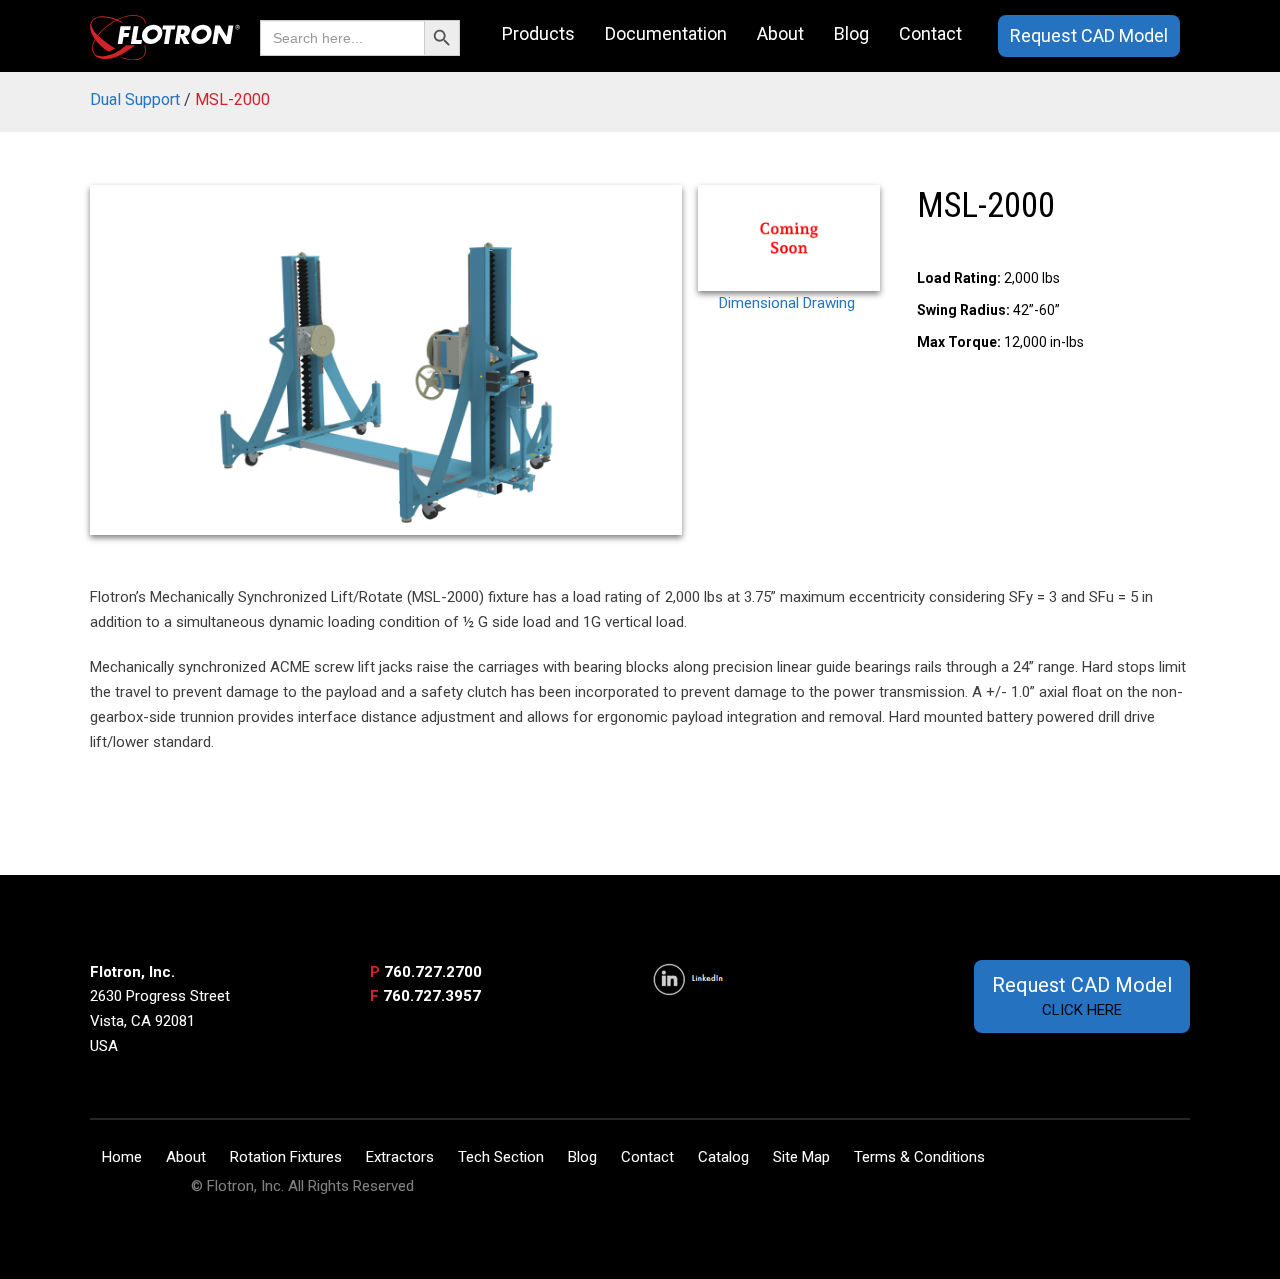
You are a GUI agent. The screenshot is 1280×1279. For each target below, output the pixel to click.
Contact (930, 33)
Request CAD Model (1089, 35)
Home (122, 1157)
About (780, 33)
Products (538, 33)
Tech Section (501, 1157)
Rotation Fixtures (286, 1157)
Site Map (801, 1157)
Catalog (723, 1157)
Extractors (400, 1157)
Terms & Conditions (919, 1157)
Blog (851, 33)
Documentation (666, 33)
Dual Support (135, 99)
